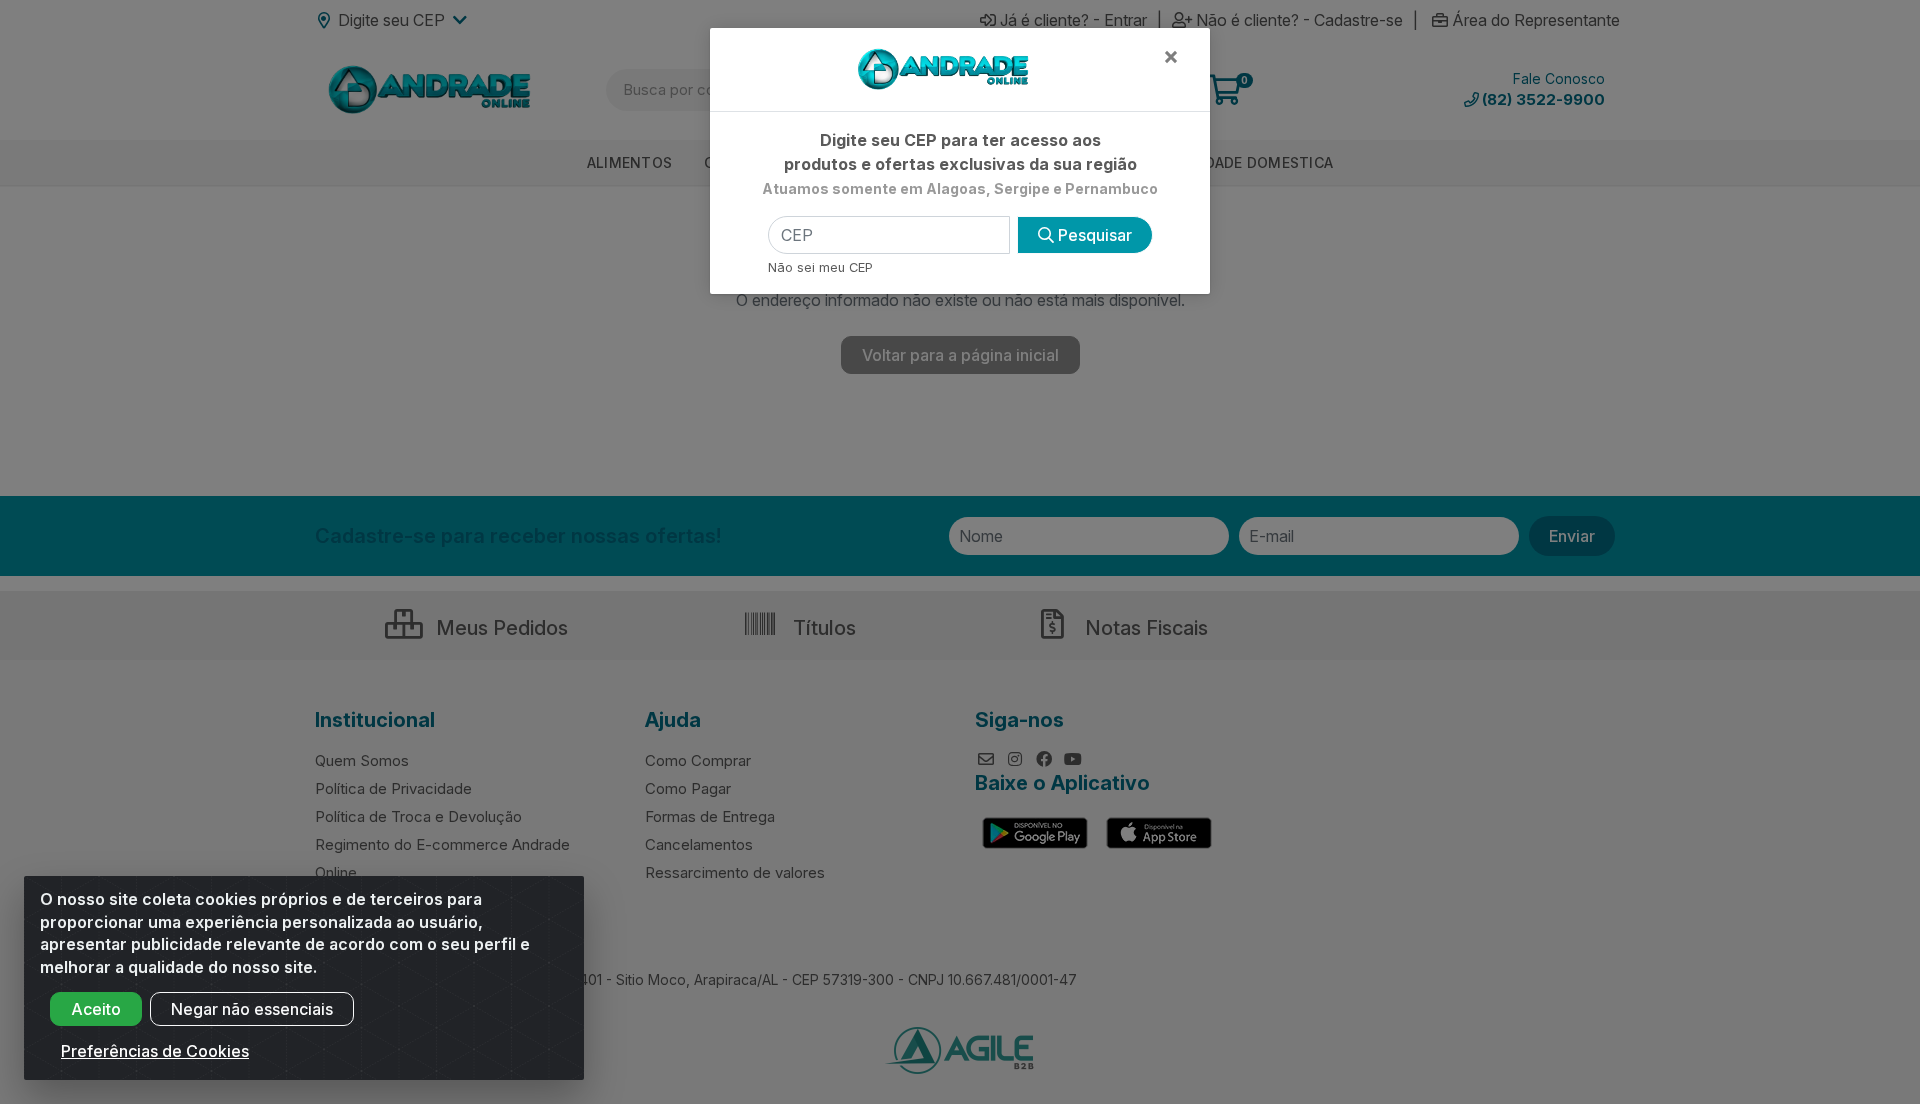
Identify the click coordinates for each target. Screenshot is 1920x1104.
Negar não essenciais (252, 1009)
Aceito (96, 1009)
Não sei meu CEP (820, 267)
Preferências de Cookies (155, 1051)
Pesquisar (1093, 235)
